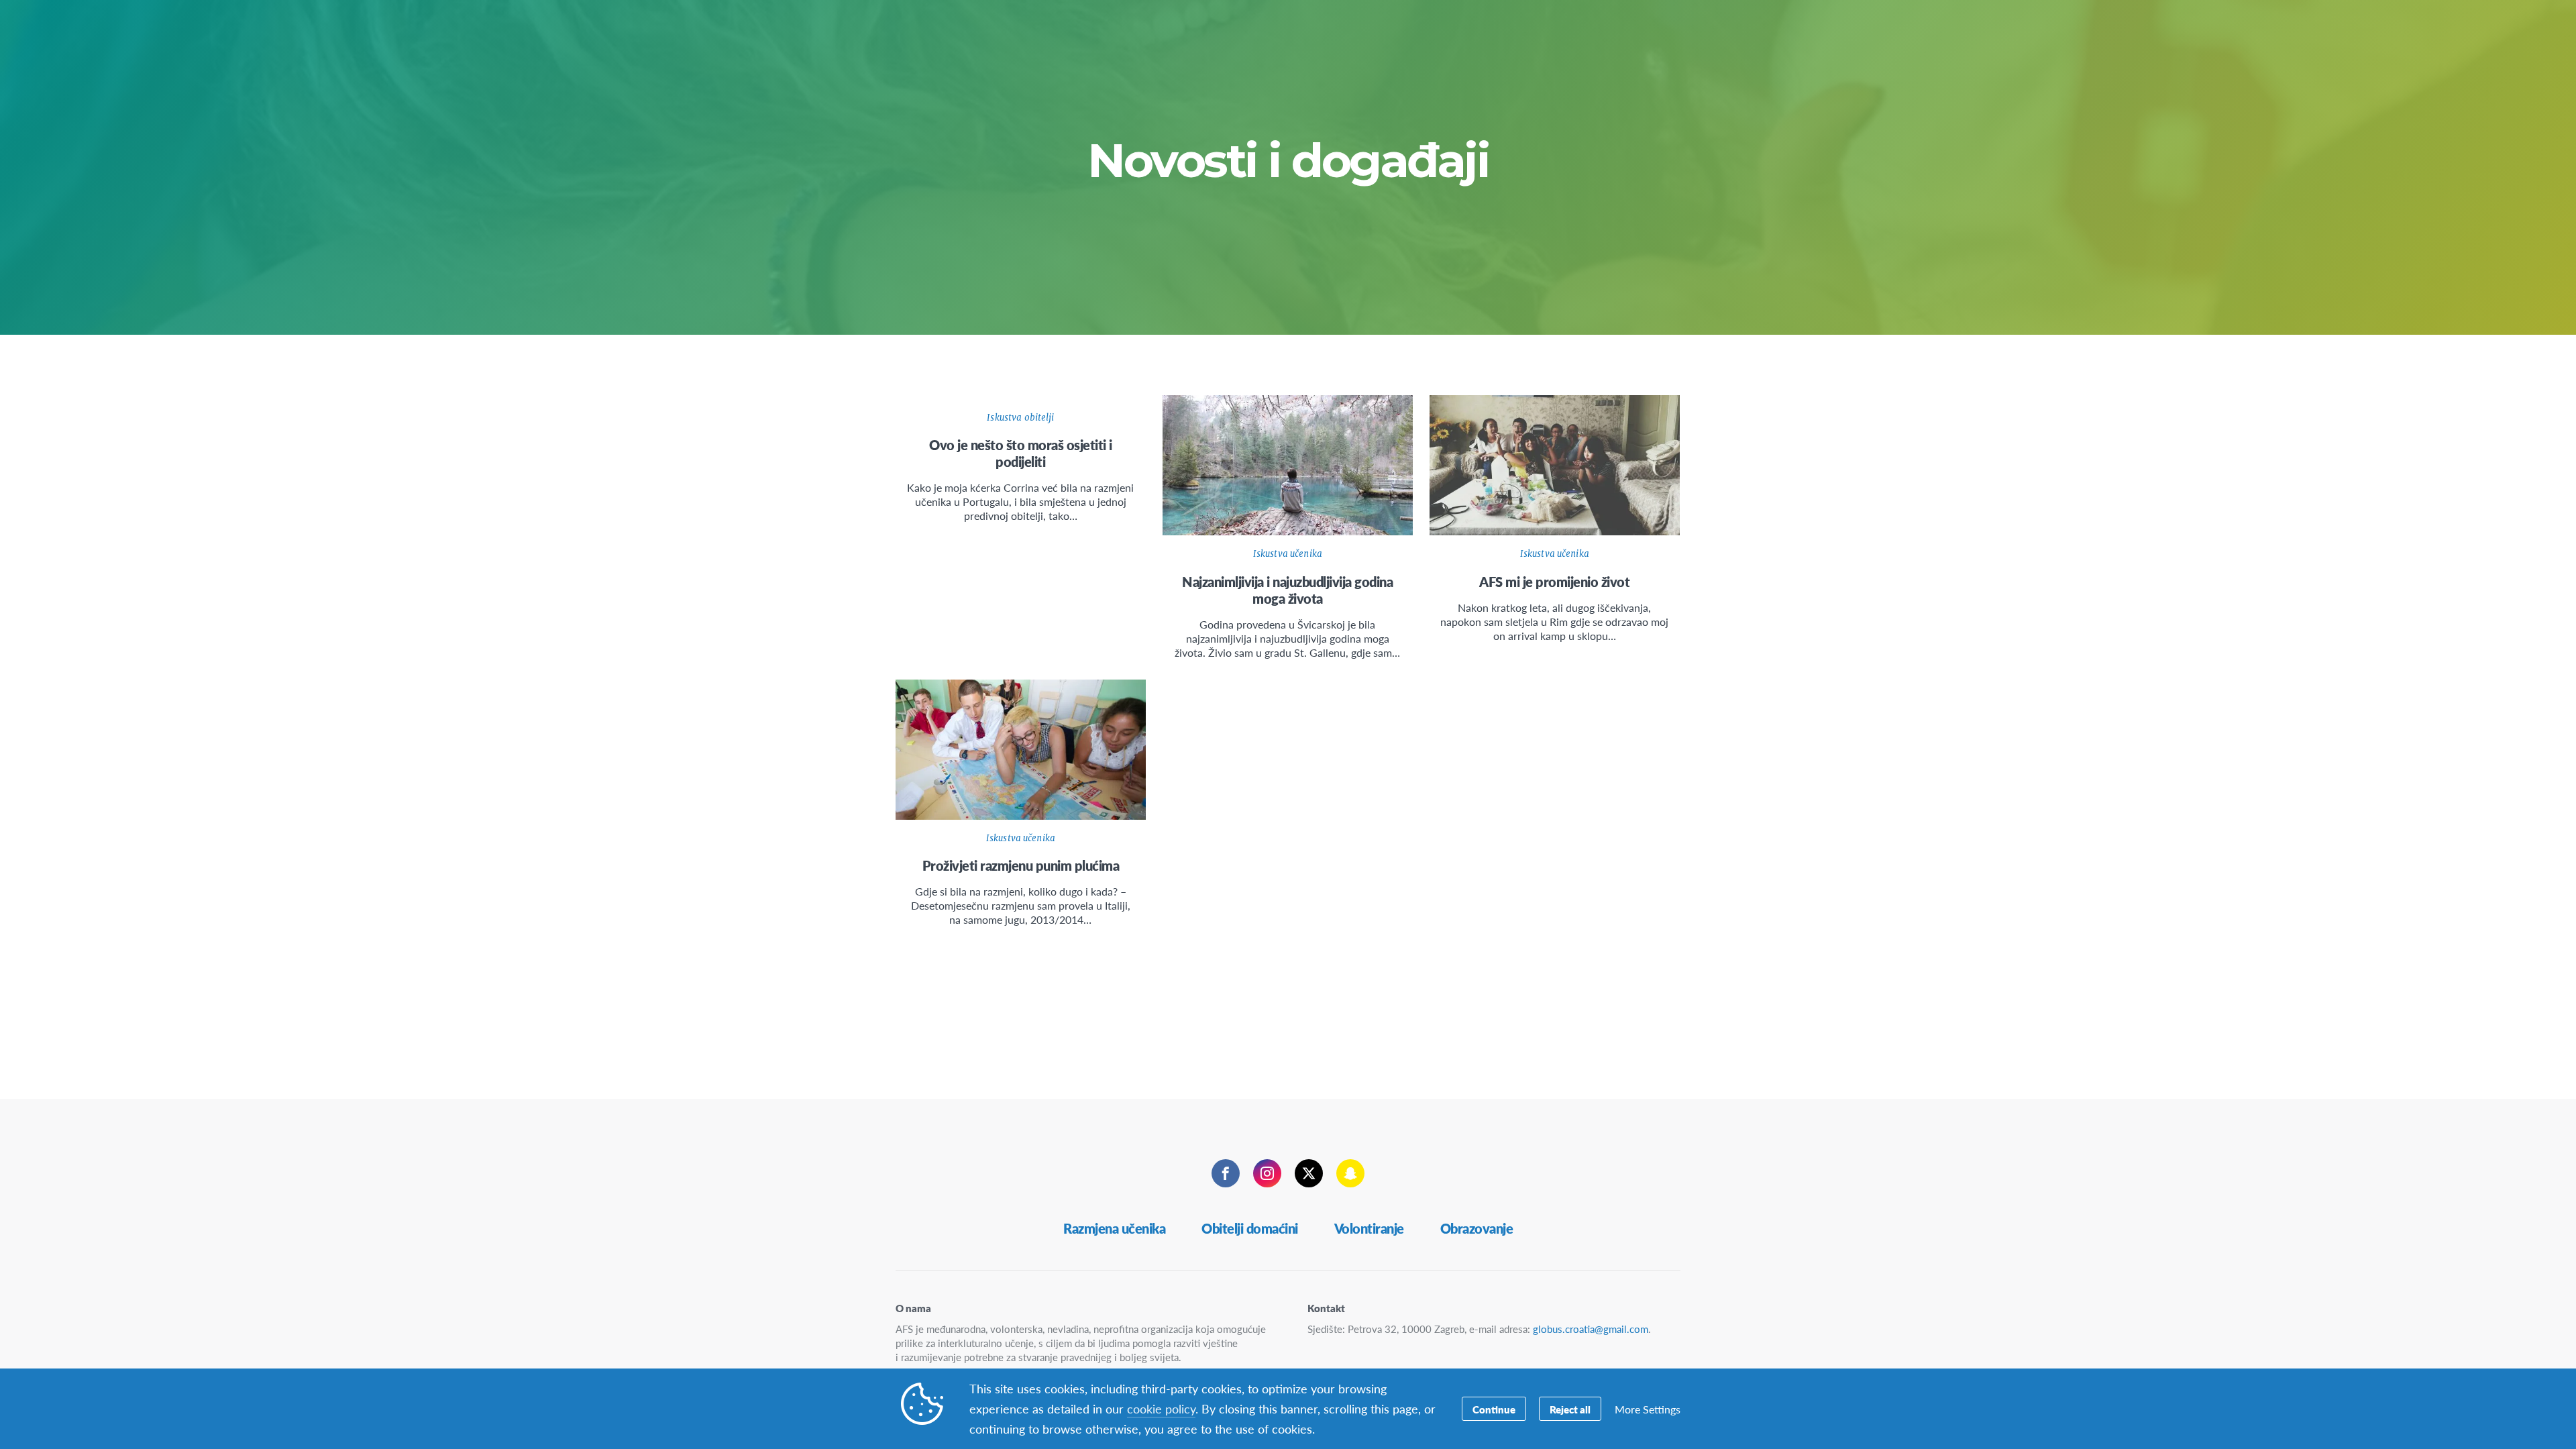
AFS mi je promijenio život (1554, 582)
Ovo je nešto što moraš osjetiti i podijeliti (1021, 453)
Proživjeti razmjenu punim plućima (1021, 865)
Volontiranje (1369, 1228)
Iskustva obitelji (1020, 418)
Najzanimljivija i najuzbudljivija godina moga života (1287, 590)
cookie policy (1161, 1408)
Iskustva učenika (1288, 554)
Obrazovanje (1477, 1228)
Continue (1494, 1409)
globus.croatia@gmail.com (1591, 1329)
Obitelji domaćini (1250, 1228)
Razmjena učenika (1114, 1228)
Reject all (1570, 1409)
